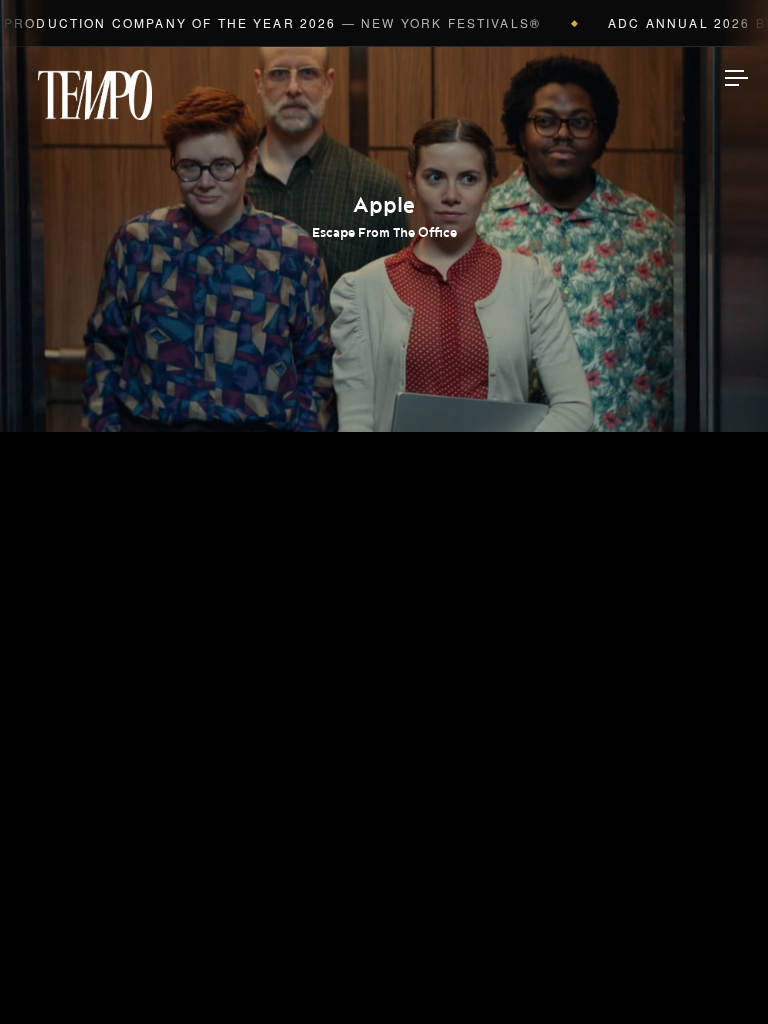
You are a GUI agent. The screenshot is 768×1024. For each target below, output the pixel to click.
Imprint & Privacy (384, 948)
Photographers (384, 437)
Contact (384, 688)
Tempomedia (95, 95)
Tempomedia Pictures (384, 562)
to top (718, 974)
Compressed (384, 500)
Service (384, 625)
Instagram (384, 753)
